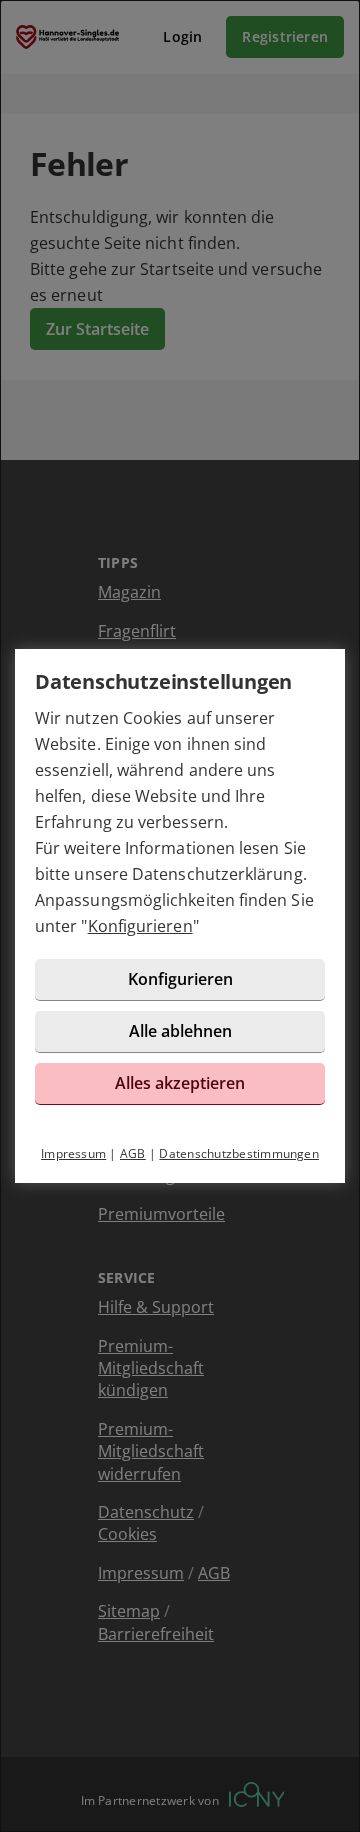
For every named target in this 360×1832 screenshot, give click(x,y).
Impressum (73, 1153)
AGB (133, 1153)
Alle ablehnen (180, 1031)
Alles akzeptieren (180, 1083)
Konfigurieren (140, 926)
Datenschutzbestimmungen (239, 1153)
